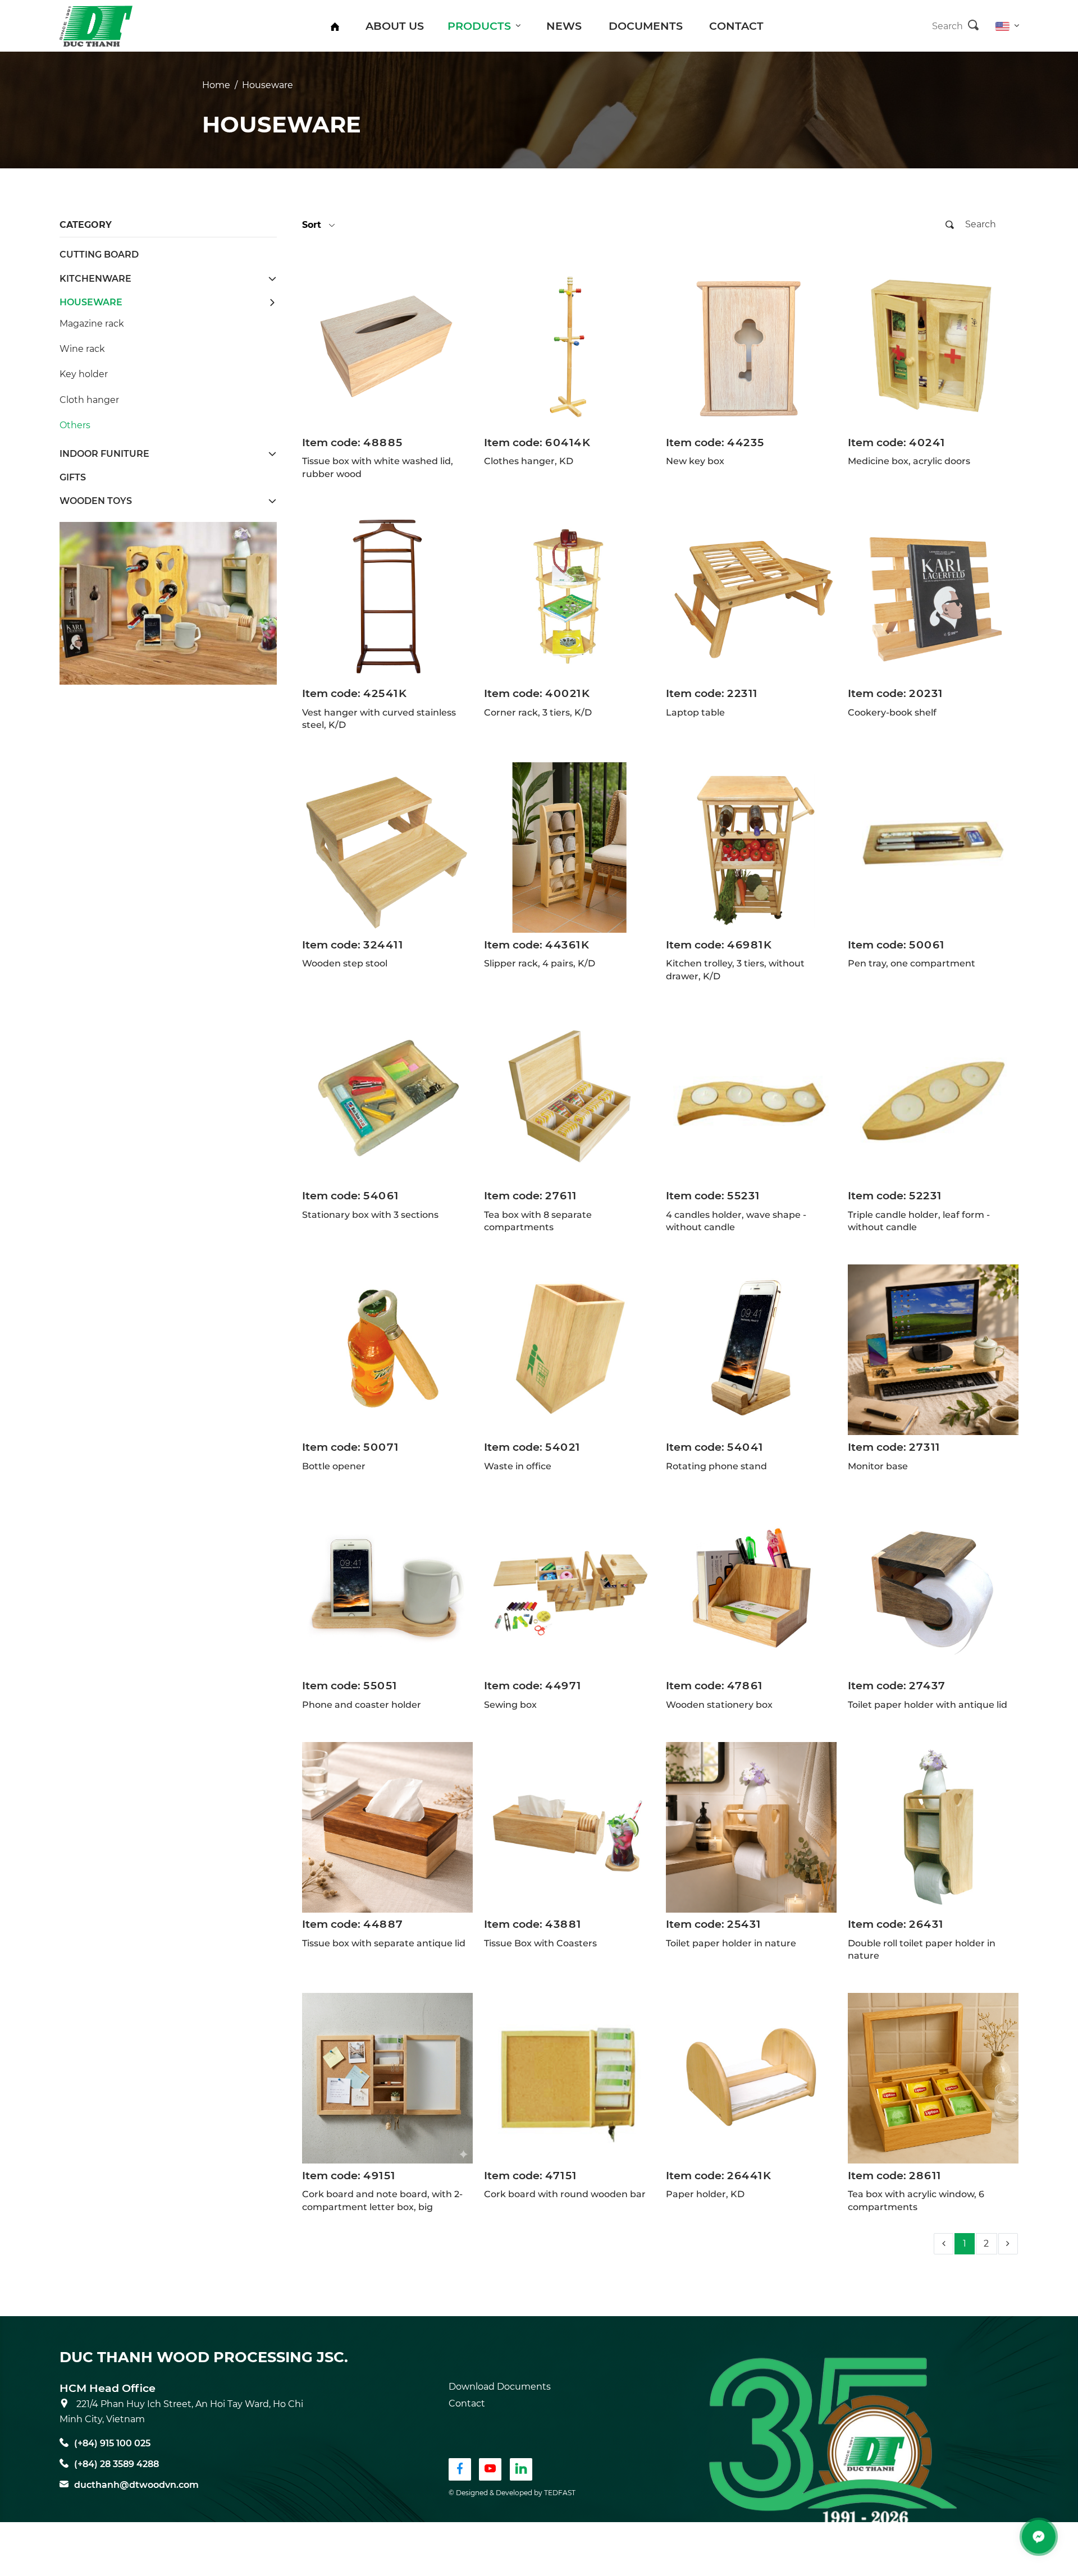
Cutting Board (99, 255)
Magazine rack (92, 324)
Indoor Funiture (104, 454)
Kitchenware (95, 279)
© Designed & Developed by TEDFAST (512, 2493)
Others (75, 425)
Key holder (84, 374)
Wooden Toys (96, 501)
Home (216, 85)
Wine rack (82, 349)
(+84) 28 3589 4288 (117, 2464)
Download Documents (500, 2387)
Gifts (73, 477)
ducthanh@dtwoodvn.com (136, 2485)
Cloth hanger (89, 400)
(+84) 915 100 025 (112, 2443)
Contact (467, 2403)
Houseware (268, 85)
